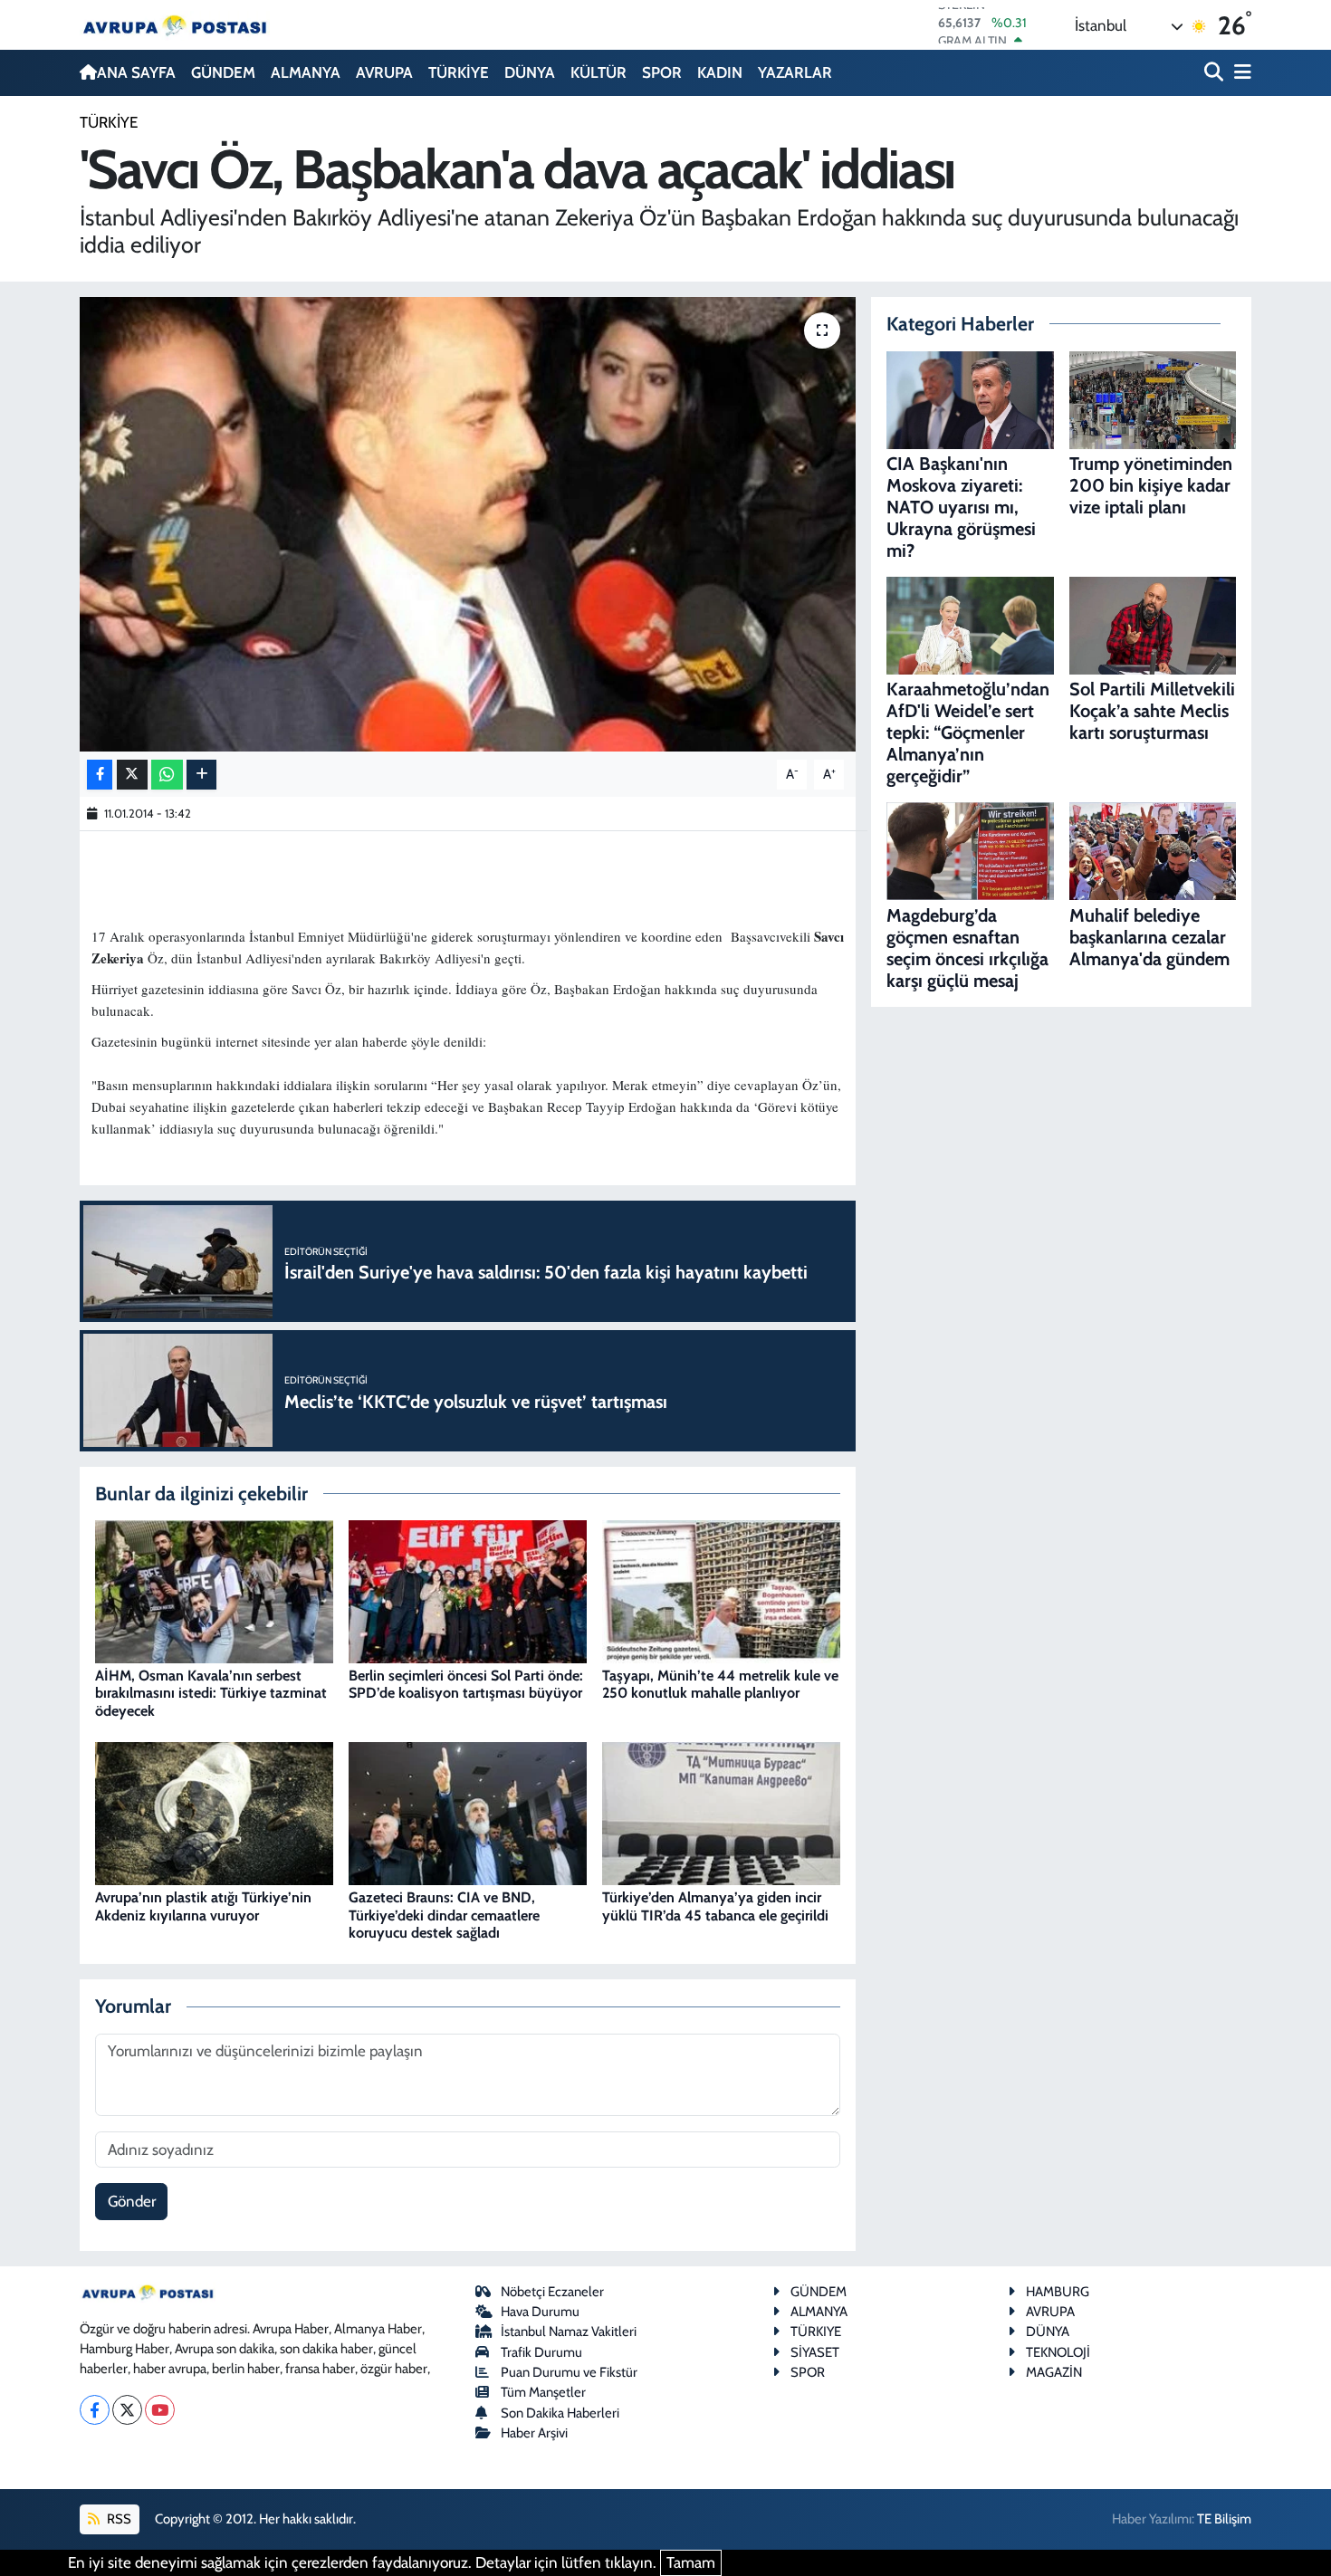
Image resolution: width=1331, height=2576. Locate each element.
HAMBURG (1058, 2292)
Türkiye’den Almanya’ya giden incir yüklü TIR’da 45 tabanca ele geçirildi (715, 1906)
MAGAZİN (1054, 2372)
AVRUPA (384, 72)
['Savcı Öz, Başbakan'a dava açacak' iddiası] (468, 524)
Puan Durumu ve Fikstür (569, 2372)
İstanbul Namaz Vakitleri (569, 2332)
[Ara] (1216, 73)
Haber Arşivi (534, 2433)
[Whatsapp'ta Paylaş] (167, 775)
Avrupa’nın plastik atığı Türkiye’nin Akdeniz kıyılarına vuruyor (203, 1906)
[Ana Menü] (1240, 73)
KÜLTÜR (598, 72)
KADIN (720, 72)
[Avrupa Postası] (175, 25)
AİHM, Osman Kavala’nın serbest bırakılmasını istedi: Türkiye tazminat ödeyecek (211, 1693)
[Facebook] (95, 2410)
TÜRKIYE (816, 2332)
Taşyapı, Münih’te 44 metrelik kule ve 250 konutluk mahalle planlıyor (720, 1684)
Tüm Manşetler (543, 2392)
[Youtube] (160, 2410)
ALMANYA (306, 72)
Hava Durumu (540, 2312)
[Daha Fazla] (201, 775)
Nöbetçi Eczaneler (552, 2292)
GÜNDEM (223, 72)
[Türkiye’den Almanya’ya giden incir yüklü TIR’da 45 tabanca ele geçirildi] (721, 1812)
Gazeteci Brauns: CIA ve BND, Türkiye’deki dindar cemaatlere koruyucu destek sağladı (444, 1915)
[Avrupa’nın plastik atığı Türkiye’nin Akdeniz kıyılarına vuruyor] (214, 1812)
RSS (118, 2519)
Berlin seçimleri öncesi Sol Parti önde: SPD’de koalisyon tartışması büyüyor (466, 1684)
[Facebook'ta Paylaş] (100, 775)
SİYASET (815, 2352)
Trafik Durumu (541, 2352)
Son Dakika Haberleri (560, 2413)
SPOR (662, 72)
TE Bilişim (1224, 2519)
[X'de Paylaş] (132, 775)
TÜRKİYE (459, 72)
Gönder (132, 2201)
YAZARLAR (795, 72)
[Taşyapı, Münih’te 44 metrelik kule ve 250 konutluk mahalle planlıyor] (721, 1590)
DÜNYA (530, 72)
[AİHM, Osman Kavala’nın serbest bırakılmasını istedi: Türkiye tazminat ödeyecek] (214, 1590)
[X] (127, 2410)
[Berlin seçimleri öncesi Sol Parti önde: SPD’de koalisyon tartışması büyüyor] (468, 1590)
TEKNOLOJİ (1058, 2352)
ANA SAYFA (136, 72)
